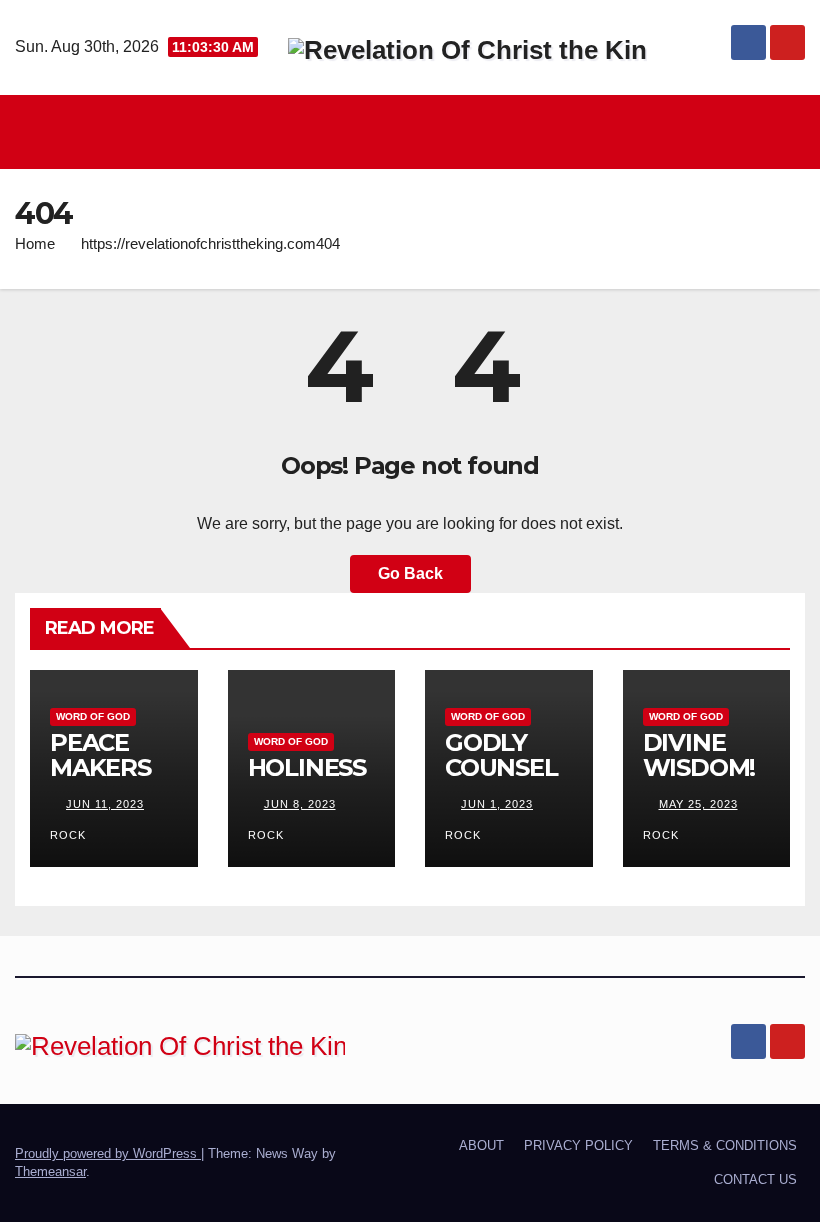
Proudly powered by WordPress (108, 1153)
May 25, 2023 (698, 804)
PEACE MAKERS (100, 755)
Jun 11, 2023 (105, 804)
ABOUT (481, 1145)
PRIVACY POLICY (578, 1145)
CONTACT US (755, 1179)
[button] (791, 131)
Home (35, 243)
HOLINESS (307, 767)
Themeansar (50, 1171)
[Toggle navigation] (415, 132)
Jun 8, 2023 (300, 804)
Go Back (410, 573)
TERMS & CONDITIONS (725, 1145)
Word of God (93, 716)
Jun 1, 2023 (497, 804)
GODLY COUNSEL (501, 755)
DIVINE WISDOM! (699, 755)
